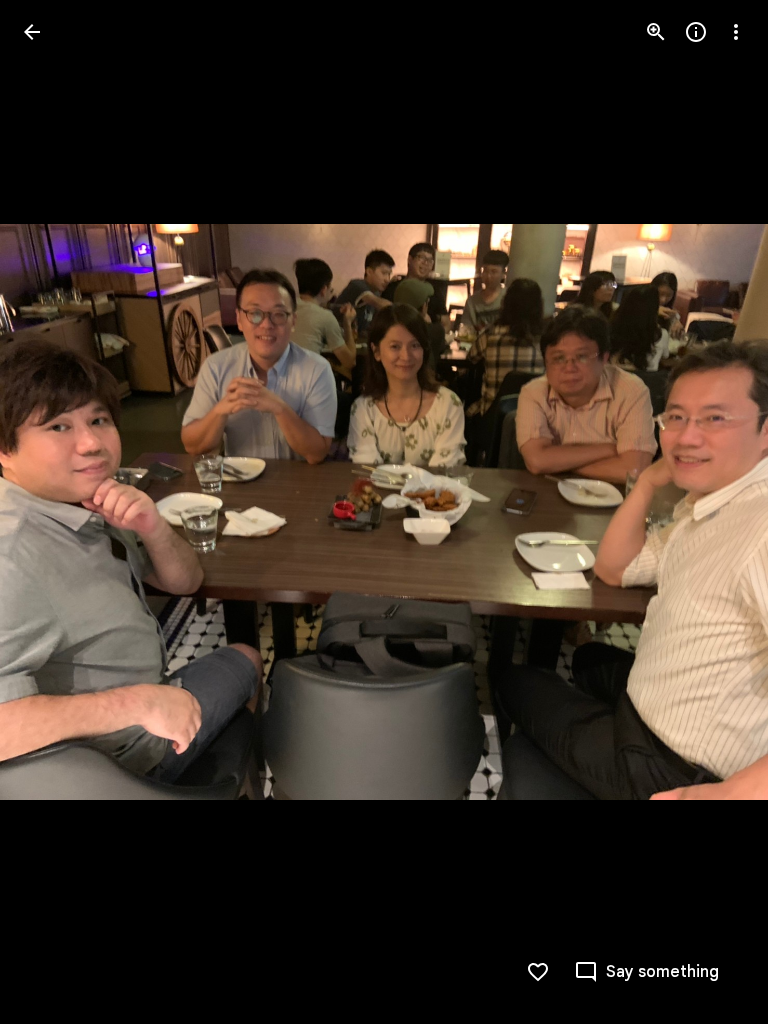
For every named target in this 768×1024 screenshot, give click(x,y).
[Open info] (696, 32)
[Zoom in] (656, 32)
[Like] (538, 972)
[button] (56, 512)
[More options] (736, 32)
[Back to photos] (32, 32)
